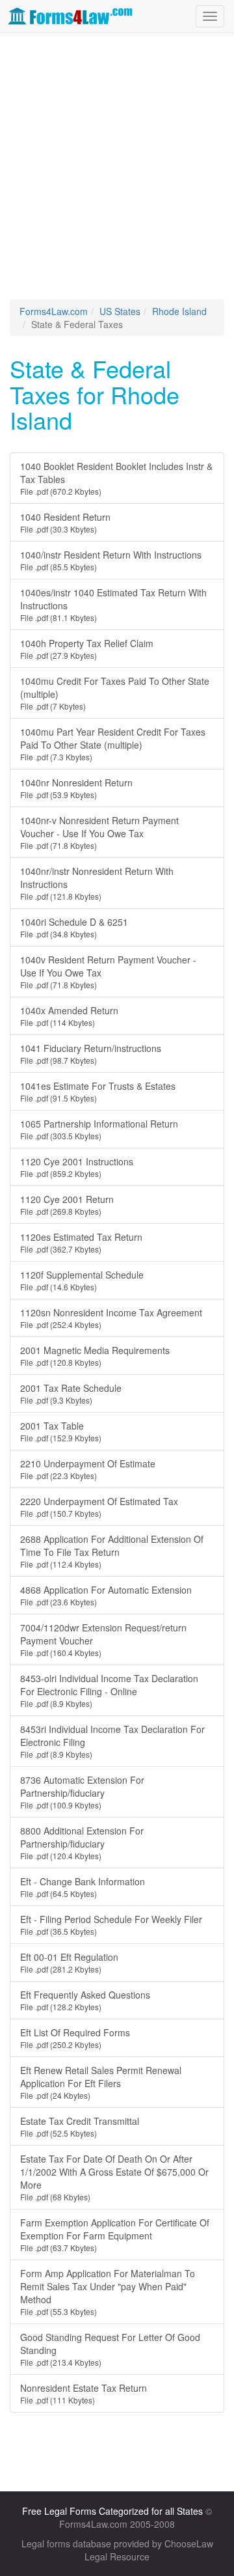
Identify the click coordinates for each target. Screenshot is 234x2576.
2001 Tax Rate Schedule (71, 1393)
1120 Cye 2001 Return (67, 1205)
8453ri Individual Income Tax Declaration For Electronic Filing (112, 1741)
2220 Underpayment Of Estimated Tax (99, 1507)
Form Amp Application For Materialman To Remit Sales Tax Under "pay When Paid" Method (108, 2292)
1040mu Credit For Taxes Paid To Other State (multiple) (115, 693)
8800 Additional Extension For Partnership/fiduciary (82, 1843)
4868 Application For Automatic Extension (106, 1595)
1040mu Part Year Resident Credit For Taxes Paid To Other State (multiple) (113, 744)
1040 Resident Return (65, 522)
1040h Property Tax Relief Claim (87, 649)
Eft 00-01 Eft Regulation (69, 1962)
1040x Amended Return (69, 1016)
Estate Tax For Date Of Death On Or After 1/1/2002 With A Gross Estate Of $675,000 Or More (114, 2177)
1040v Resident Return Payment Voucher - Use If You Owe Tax (108, 972)
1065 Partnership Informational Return (99, 1129)
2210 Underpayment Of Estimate (88, 1469)
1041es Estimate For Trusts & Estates (98, 1091)
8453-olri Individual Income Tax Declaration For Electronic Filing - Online (109, 1690)
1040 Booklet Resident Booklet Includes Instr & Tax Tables (116, 478)
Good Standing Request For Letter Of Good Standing (110, 2349)
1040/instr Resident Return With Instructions (111, 560)
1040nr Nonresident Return (76, 788)
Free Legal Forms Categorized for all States (112, 2511)
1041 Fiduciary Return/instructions (91, 1054)
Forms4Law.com (54, 311)
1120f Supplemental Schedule (82, 1280)
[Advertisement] (117, 163)
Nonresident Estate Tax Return (84, 2393)
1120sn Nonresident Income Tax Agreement (111, 1318)
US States (120, 311)
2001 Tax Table (61, 1431)
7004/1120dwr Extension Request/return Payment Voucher (103, 1640)
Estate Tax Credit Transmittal (80, 2126)
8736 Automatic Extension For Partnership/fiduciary (82, 1792)
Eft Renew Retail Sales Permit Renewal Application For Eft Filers (101, 2082)
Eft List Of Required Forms (75, 2038)
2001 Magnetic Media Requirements (95, 1356)
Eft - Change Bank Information (83, 1887)
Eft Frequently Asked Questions (85, 2000)
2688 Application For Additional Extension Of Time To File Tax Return (112, 1551)
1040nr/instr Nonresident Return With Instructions (97, 883)
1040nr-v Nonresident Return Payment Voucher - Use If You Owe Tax (99, 832)
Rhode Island (179, 311)
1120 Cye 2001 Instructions (77, 1167)
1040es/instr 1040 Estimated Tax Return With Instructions (113, 604)
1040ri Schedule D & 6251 (74, 927)
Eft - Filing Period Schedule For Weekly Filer (111, 1925)
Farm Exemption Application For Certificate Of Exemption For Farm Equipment (115, 2235)
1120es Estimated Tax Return (81, 1242)
